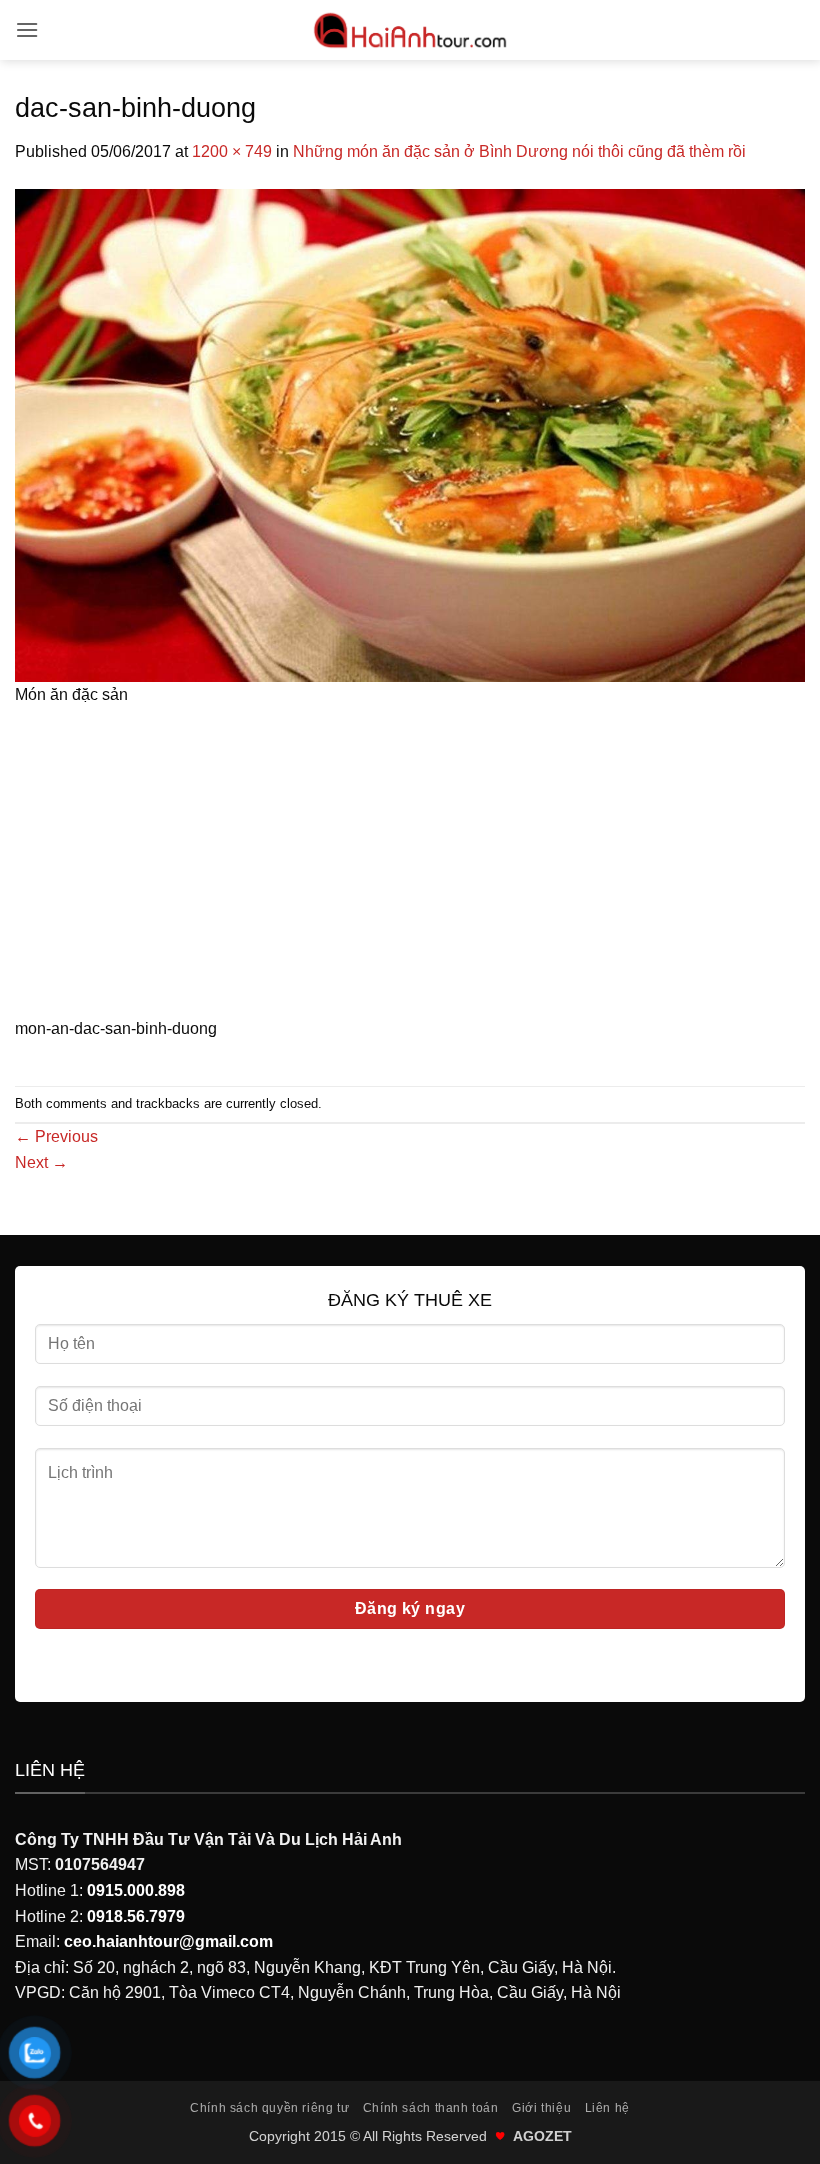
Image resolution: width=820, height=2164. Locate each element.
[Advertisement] (410, 868)
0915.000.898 (136, 1890)
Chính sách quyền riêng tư (269, 2108)
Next (41, 1162)
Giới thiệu (541, 2108)
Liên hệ (607, 2108)
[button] (27, 29)
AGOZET (542, 2136)
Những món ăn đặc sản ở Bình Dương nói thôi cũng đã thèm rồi (519, 151)
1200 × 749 (232, 151)
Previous (56, 1136)
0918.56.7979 (136, 1916)
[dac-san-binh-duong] (410, 433)
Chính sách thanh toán (431, 2108)
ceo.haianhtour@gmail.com (168, 1941)
